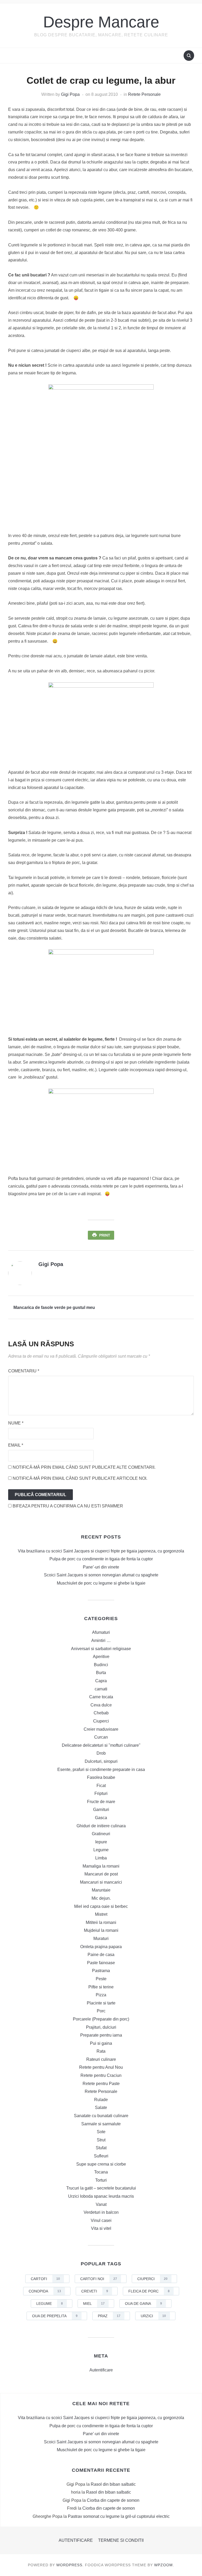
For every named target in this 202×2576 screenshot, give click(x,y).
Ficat (101, 1786)
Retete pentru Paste (101, 2084)
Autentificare (101, 2370)
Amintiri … (101, 1641)
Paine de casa (101, 1955)
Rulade (101, 2100)
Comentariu (24, 1371)
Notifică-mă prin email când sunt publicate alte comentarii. (84, 1467)
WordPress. (70, 2565)
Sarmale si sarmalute (101, 2124)
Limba (101, 1858)
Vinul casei (101, 2220)
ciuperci (152, 2279)
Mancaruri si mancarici (101, 1882)
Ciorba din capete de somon (113, 2500)
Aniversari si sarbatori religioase (101, 1649)
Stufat (101, 2148)
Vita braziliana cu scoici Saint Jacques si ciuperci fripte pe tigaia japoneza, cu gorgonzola (101, 1551)
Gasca (101, 1818)
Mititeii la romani (101, 1922)
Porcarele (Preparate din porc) (101, 2019)
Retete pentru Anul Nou (101, 2067)
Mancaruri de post (101, 1874)
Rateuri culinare (101, 2059)
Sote (101, 2132)
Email (16, 1445)
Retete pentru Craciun (101, 2075)
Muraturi (101, 1939)
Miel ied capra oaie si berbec (101, 1906)
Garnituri (101, 1810)
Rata (101, 2051)
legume (50, 2304)
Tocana (101, 2172)
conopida (45, 2291)
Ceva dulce (101, 1705)
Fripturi (101, 1793)
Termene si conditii (121, 2540)
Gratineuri (101, 1834)
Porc (101, 2011)
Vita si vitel (101, 2228)
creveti (95, 2291)
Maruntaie (101, 1890)
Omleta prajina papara (101, 1947)
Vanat (101, 2204)
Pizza (101, 1995)
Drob (101, 1753)
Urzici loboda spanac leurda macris (101, 2196)
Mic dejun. (101, 1898)
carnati (101, 1689)
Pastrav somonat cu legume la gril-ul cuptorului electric (119, 2516)
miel (94, 2304)
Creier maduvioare (101, 1729)
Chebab (101, 1713)
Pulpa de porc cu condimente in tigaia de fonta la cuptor (101, 1559)
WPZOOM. (164, 2565)
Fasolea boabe (101, 1777)
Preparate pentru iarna (101, 2035)
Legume (101, 1850)
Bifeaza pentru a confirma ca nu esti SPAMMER (67, 1506)
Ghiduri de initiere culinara (101, 1826)
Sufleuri (101, 2156)
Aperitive (101, 1657)
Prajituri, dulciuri (101, 2027)
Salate (101, 2108)
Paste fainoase (101, 1963)
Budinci (101, 1665)
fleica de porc (149, 2291)
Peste (101, 1979)
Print (105, 1235)
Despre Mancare (101, 22)
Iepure (101, 1842)
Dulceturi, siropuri (101, 1761)
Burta (101, 1673)
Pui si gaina (101, 2043)
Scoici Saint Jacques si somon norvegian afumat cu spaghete (101, 1575)
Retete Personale (144, 94)
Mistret (101, 1914)
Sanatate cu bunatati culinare (101, 2116)
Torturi (101, 2180)
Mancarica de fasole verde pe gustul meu (54, 1307)
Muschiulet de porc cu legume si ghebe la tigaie (101, 1583)
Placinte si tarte (101, 2003)
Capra (101, 1681)
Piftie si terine (101, 1987)
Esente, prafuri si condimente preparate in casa (101, 1770)
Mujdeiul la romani (101, 1930)
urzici (153, 2316)
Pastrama (101, 1971)
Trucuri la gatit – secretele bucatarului (101, 2188)
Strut (101, 2140)
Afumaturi (101, 1632)
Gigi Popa (70, 94)
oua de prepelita (55, 2316)
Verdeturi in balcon (101, 2212)
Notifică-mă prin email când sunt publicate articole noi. (80, 1478)
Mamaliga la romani (101, 1866)
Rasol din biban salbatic (113, 2484)
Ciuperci (101, 1721)
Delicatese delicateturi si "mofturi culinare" (101, 1745)
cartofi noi (99, 2279)
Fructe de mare (101, 1802)
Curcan (101, 1737)
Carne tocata (101, 1697)
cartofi (45, 2279)
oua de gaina (143, 2304)
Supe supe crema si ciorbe (101, 2164)
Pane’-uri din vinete (101, 1567)
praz (109, 2316)
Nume (16, 1423)
